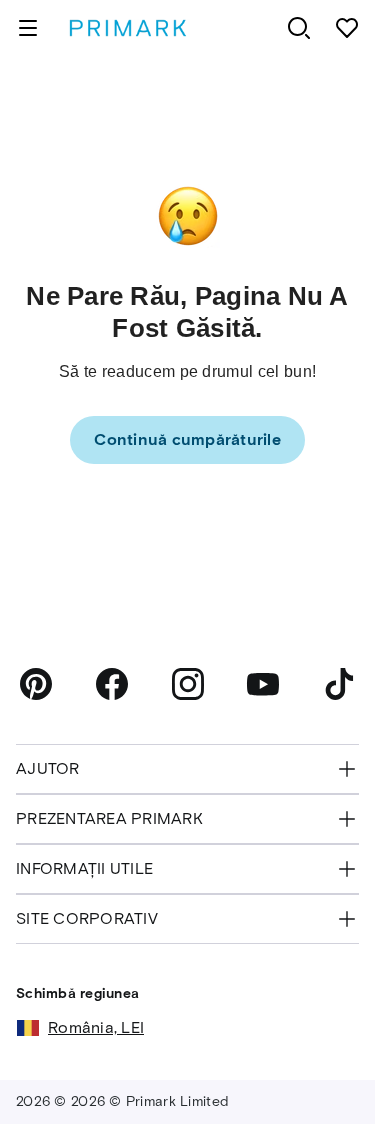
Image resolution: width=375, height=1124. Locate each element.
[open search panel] (299, 28)
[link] (187, 440)
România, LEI (96, 1027)
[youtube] (263, 684)
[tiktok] (339, 684)
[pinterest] (36, 684)
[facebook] (112, 684)
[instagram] (188, 684)
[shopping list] (347, 28)
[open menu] (28, 28)
